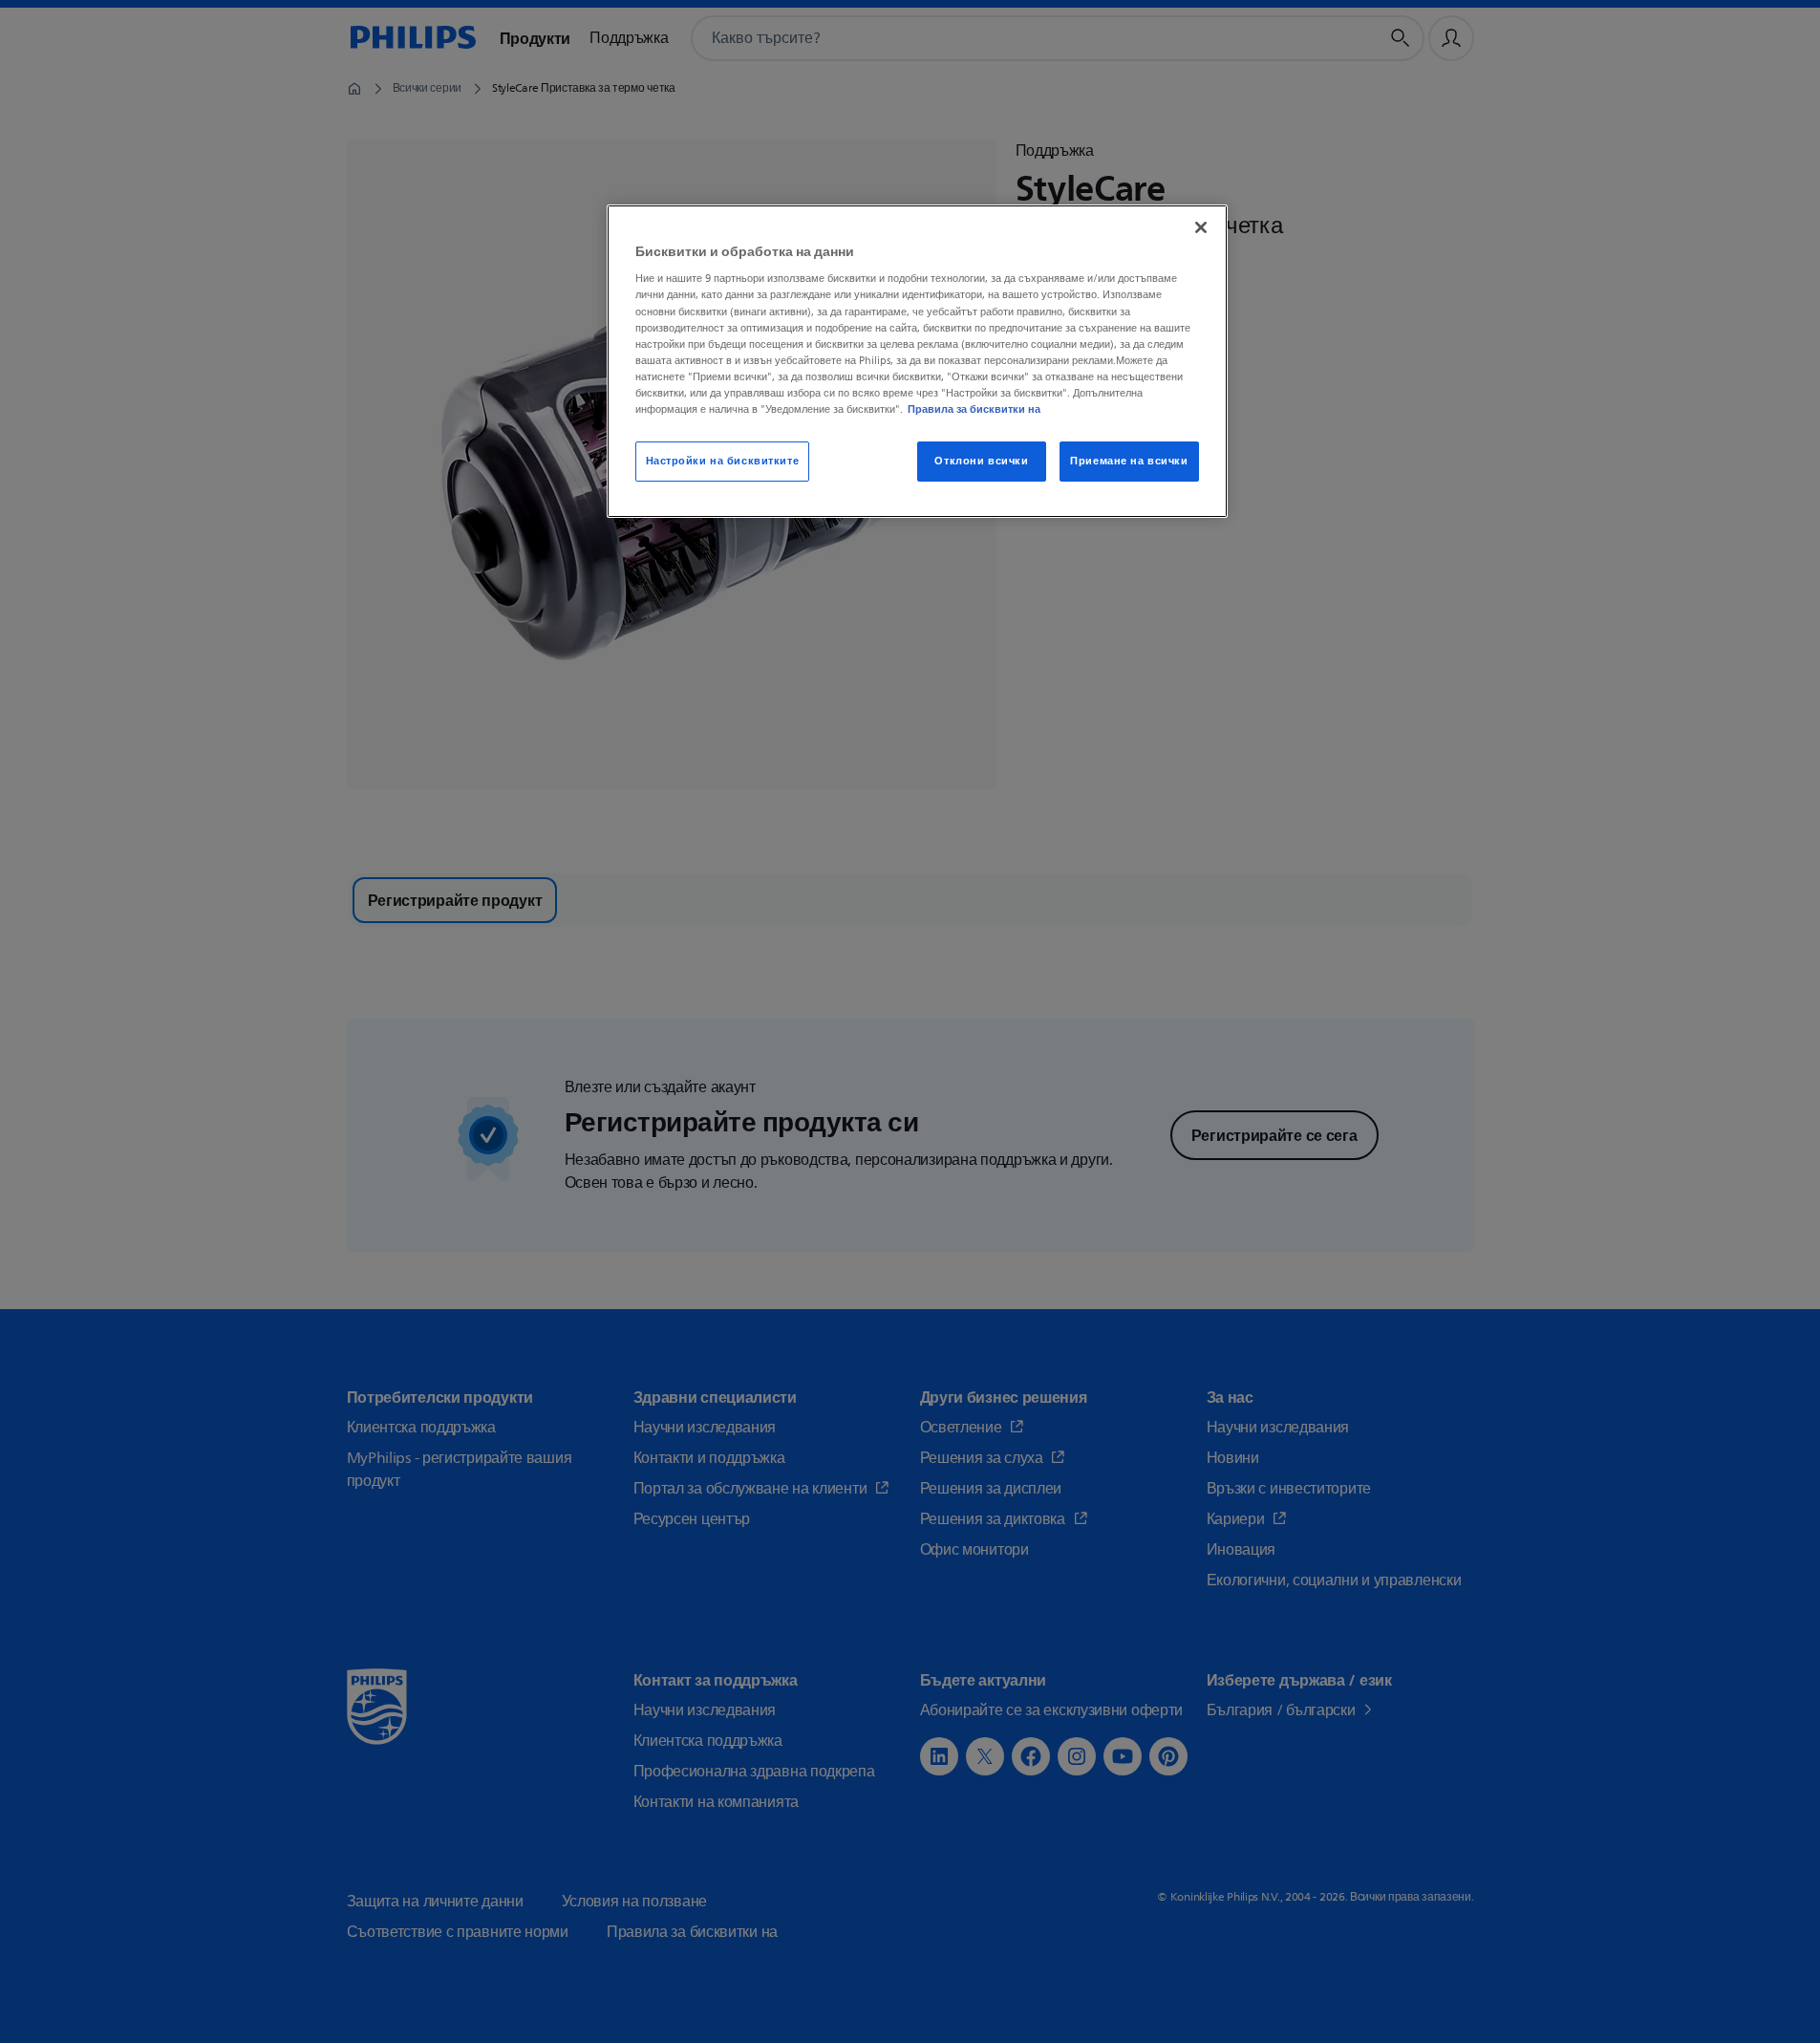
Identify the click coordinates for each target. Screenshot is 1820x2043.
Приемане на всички (1129, 461)
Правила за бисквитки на (974, 409)
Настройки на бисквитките (723, 461)
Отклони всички (981, 461)
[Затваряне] (1201, 227)
